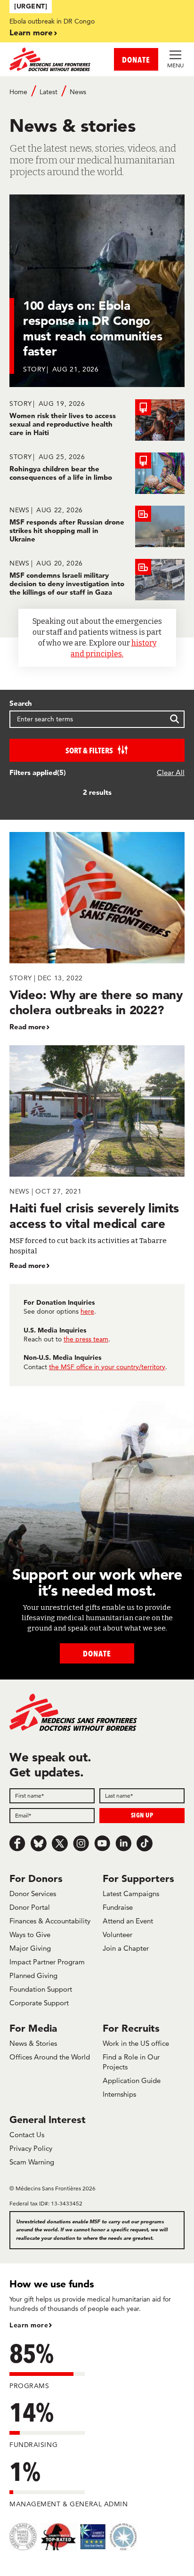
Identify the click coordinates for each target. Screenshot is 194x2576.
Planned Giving (33, 1975)
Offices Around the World (50, 2057)
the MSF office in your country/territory (107, 1367)
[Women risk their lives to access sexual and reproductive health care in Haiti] (97, 420)
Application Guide (132, 2080)
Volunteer (117, 1934)
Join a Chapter (126, 1948)
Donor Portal (30, 1907)
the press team (86, 1339)
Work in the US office (136, 2043)
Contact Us (27, 2135)
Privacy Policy (31, 2148)
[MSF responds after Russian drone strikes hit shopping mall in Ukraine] (97, 526)
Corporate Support (39, 2003)
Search (21, 703)
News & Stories (33, 2043)
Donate (97, 1653)
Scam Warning (32, 2162)
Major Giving (30, 1948)
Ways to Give (30, 1934)
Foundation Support (41, 1989)
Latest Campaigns (131, 1894)
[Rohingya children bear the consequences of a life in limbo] (97, 473)
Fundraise (118, 1907)
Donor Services (33, 1894)
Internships (119, 2094)
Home (18, 92)
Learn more (31, 32)
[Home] (53, 59)
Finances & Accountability (50, 1921)
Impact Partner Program (47, 1962)
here (87, 1311)
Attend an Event (128, 1921)
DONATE (136, 60)
